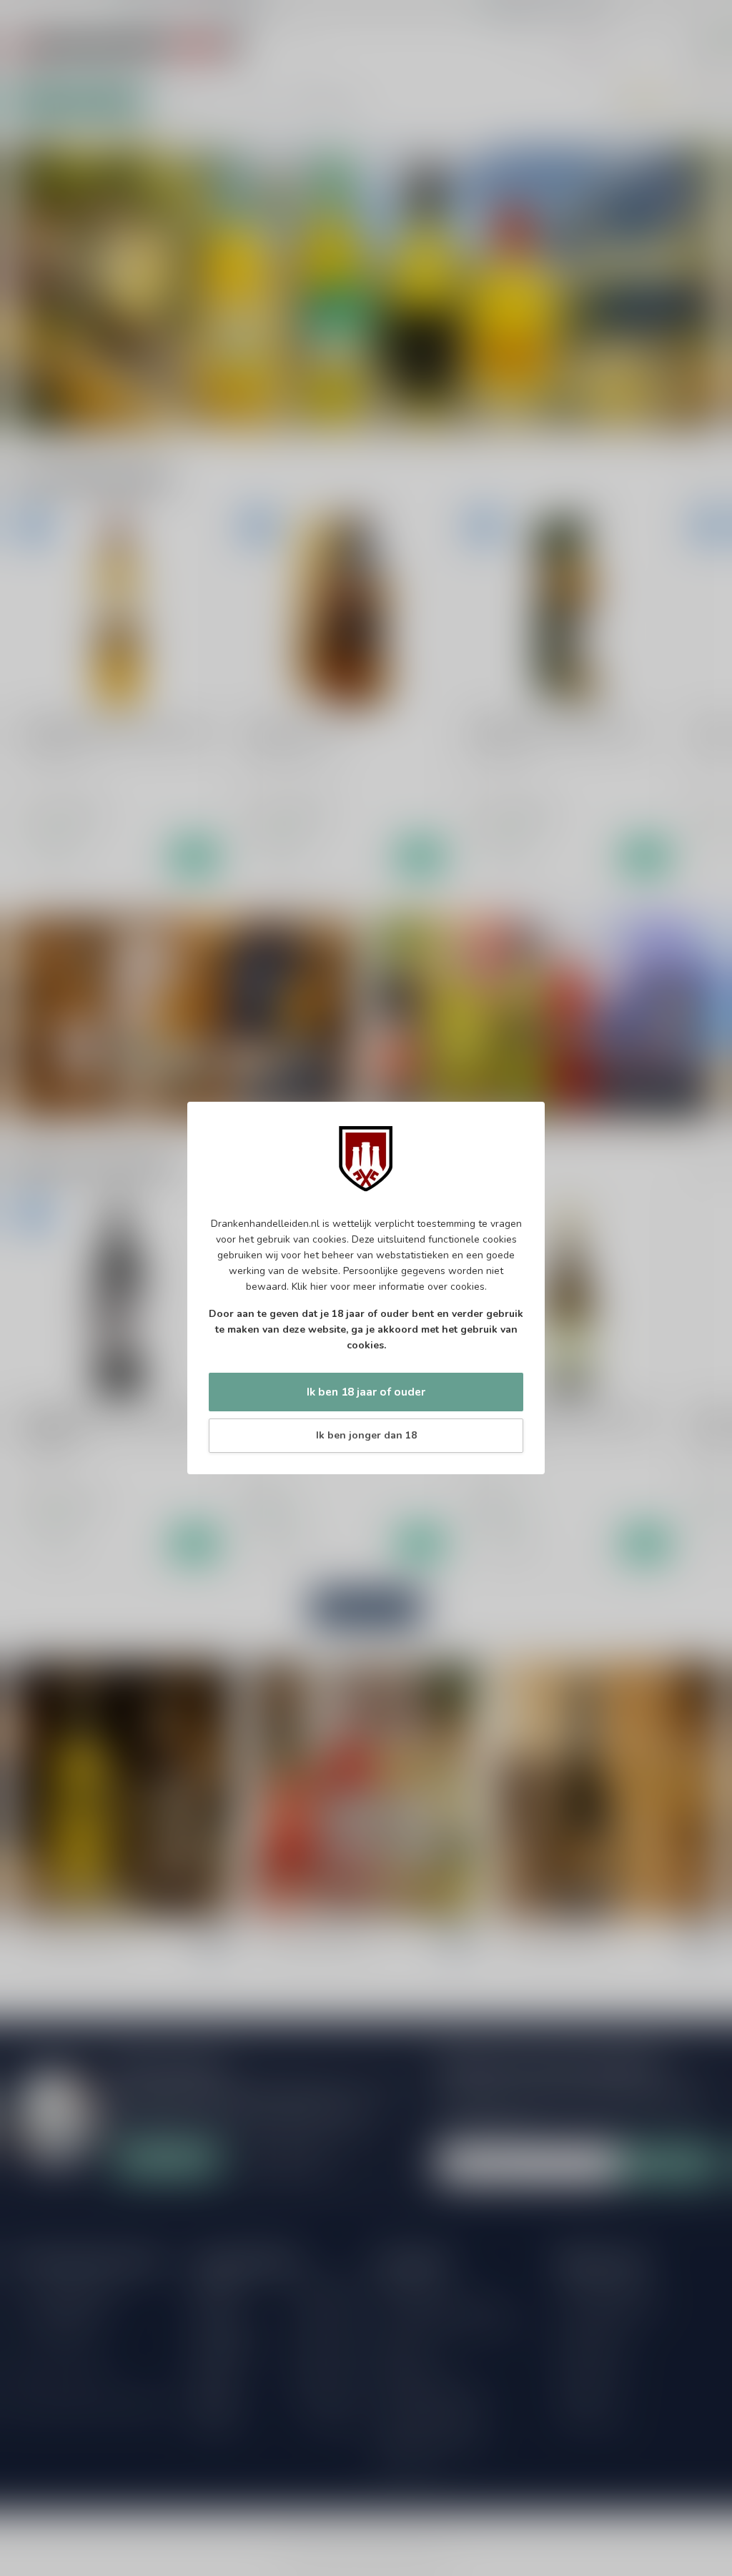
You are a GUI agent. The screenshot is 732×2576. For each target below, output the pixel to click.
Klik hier (310, 1287)
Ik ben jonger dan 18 (366, 1435)
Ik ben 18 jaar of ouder (366, 1392)
